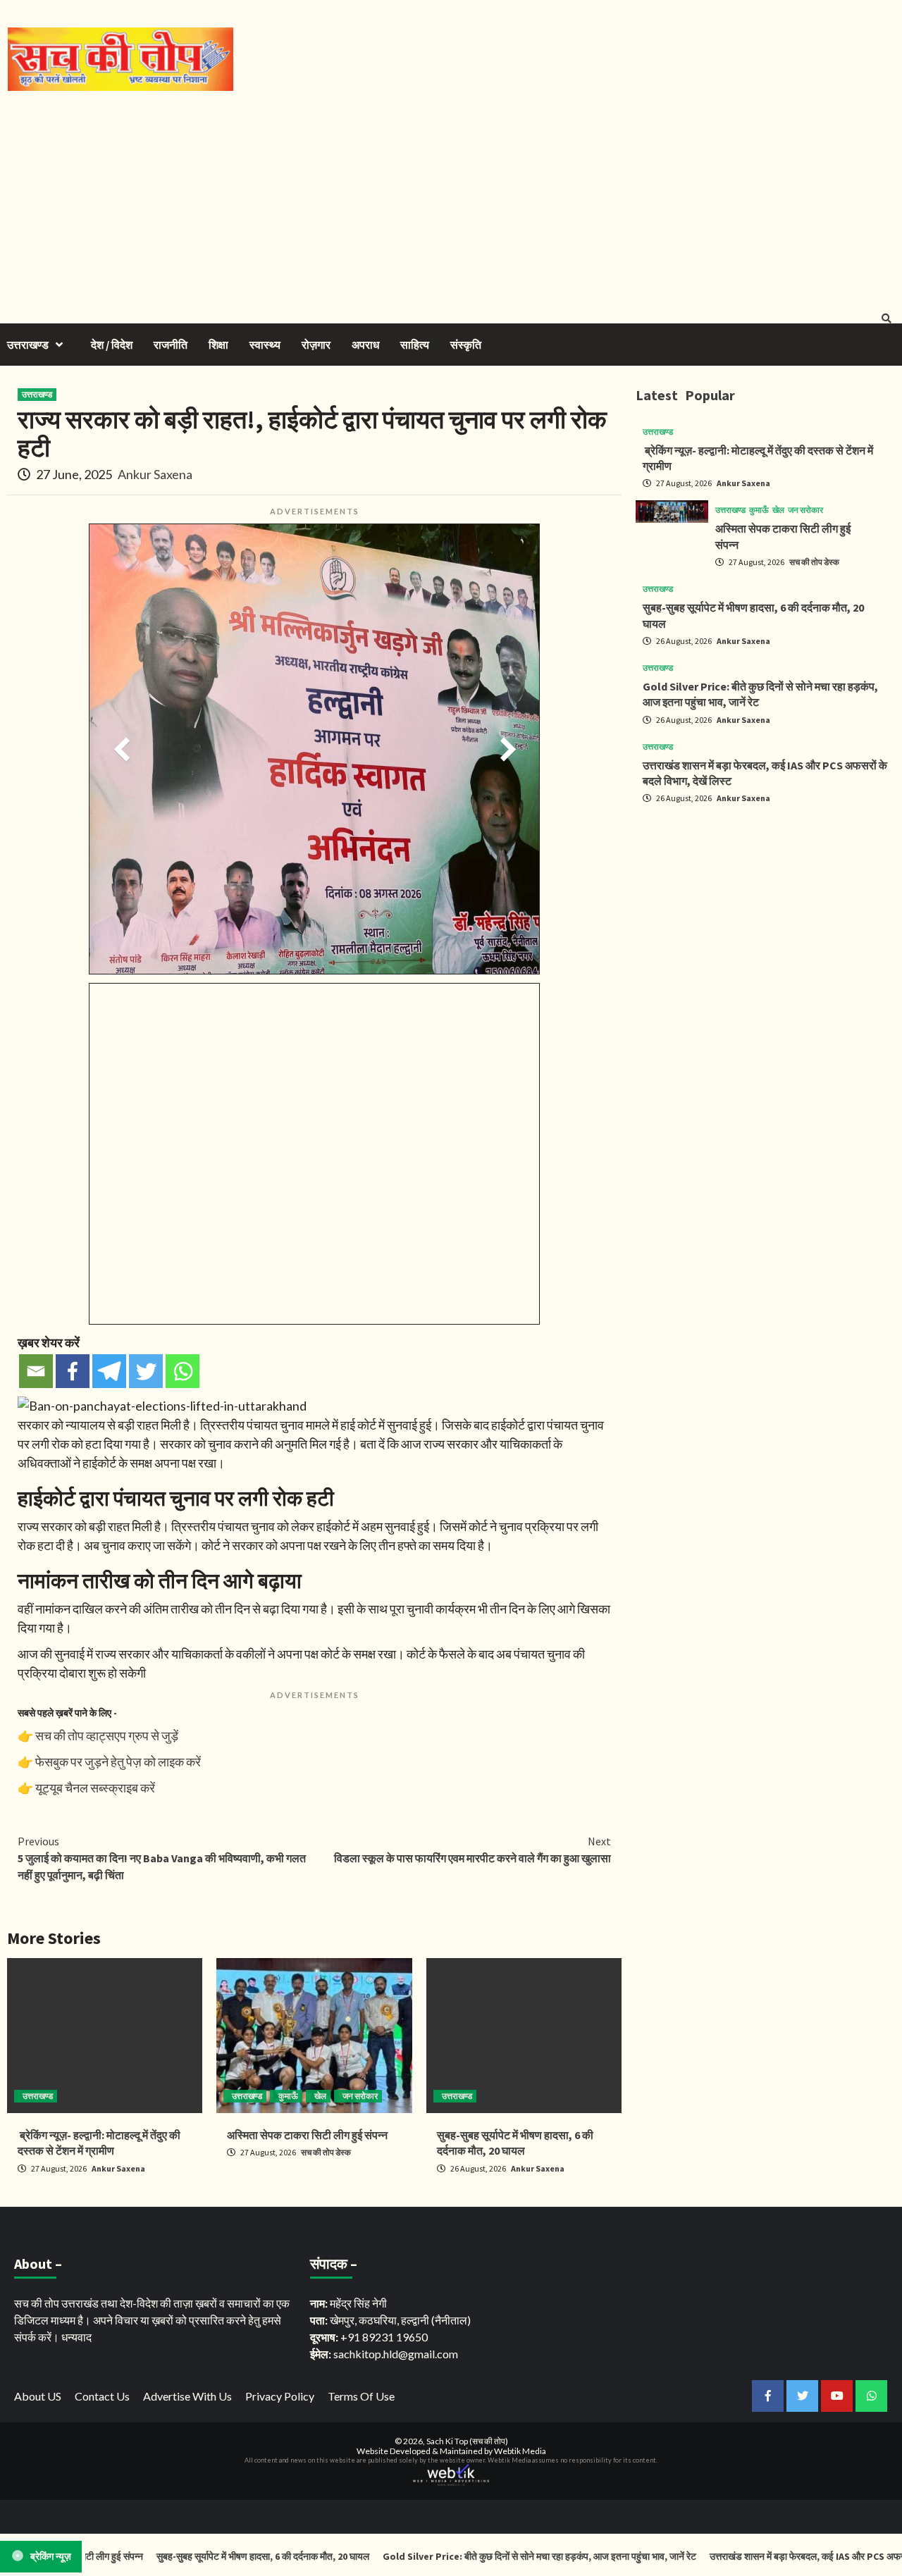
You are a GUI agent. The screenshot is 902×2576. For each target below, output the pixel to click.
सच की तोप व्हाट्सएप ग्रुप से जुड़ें (107, 1735)
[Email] (36, 1371)
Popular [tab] (710, 395)
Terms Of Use (361, 2396)
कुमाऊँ (288, 2096)
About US (38, 2396)
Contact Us (102, 2396)
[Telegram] (109, 1371)
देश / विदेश (112, 345)
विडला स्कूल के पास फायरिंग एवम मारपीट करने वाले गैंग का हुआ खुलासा (472, 1850)
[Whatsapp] (183, 1371)
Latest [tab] (657, 395)
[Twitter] (146, 1371)
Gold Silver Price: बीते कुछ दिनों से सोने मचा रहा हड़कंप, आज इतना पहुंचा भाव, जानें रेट (497, 2556)
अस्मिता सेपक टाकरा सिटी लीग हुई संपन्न (307, 2135)
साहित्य (415, 345)
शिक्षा (218, 345)
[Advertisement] (451, 197)
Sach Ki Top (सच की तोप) (467, 2441)
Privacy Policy (280, 2396)
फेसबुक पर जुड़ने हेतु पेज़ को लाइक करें (118, 1761)
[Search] (886, 318)
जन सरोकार (360, 2096)
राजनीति (171, 345)
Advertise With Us (187, 2396)
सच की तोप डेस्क (326, 2152)
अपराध (365, 345)
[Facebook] (73, 1371)
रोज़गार (316, 345)
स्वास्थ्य (265, 345)
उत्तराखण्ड (28, 345)
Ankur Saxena (155, 474)
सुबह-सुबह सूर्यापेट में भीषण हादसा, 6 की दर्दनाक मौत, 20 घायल (220, 2556)
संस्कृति (466, 345)
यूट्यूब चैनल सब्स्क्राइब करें (95, 1788)
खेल (320, 2096)
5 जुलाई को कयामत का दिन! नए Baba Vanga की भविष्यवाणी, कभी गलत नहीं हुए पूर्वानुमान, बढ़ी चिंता (162, 1858)
